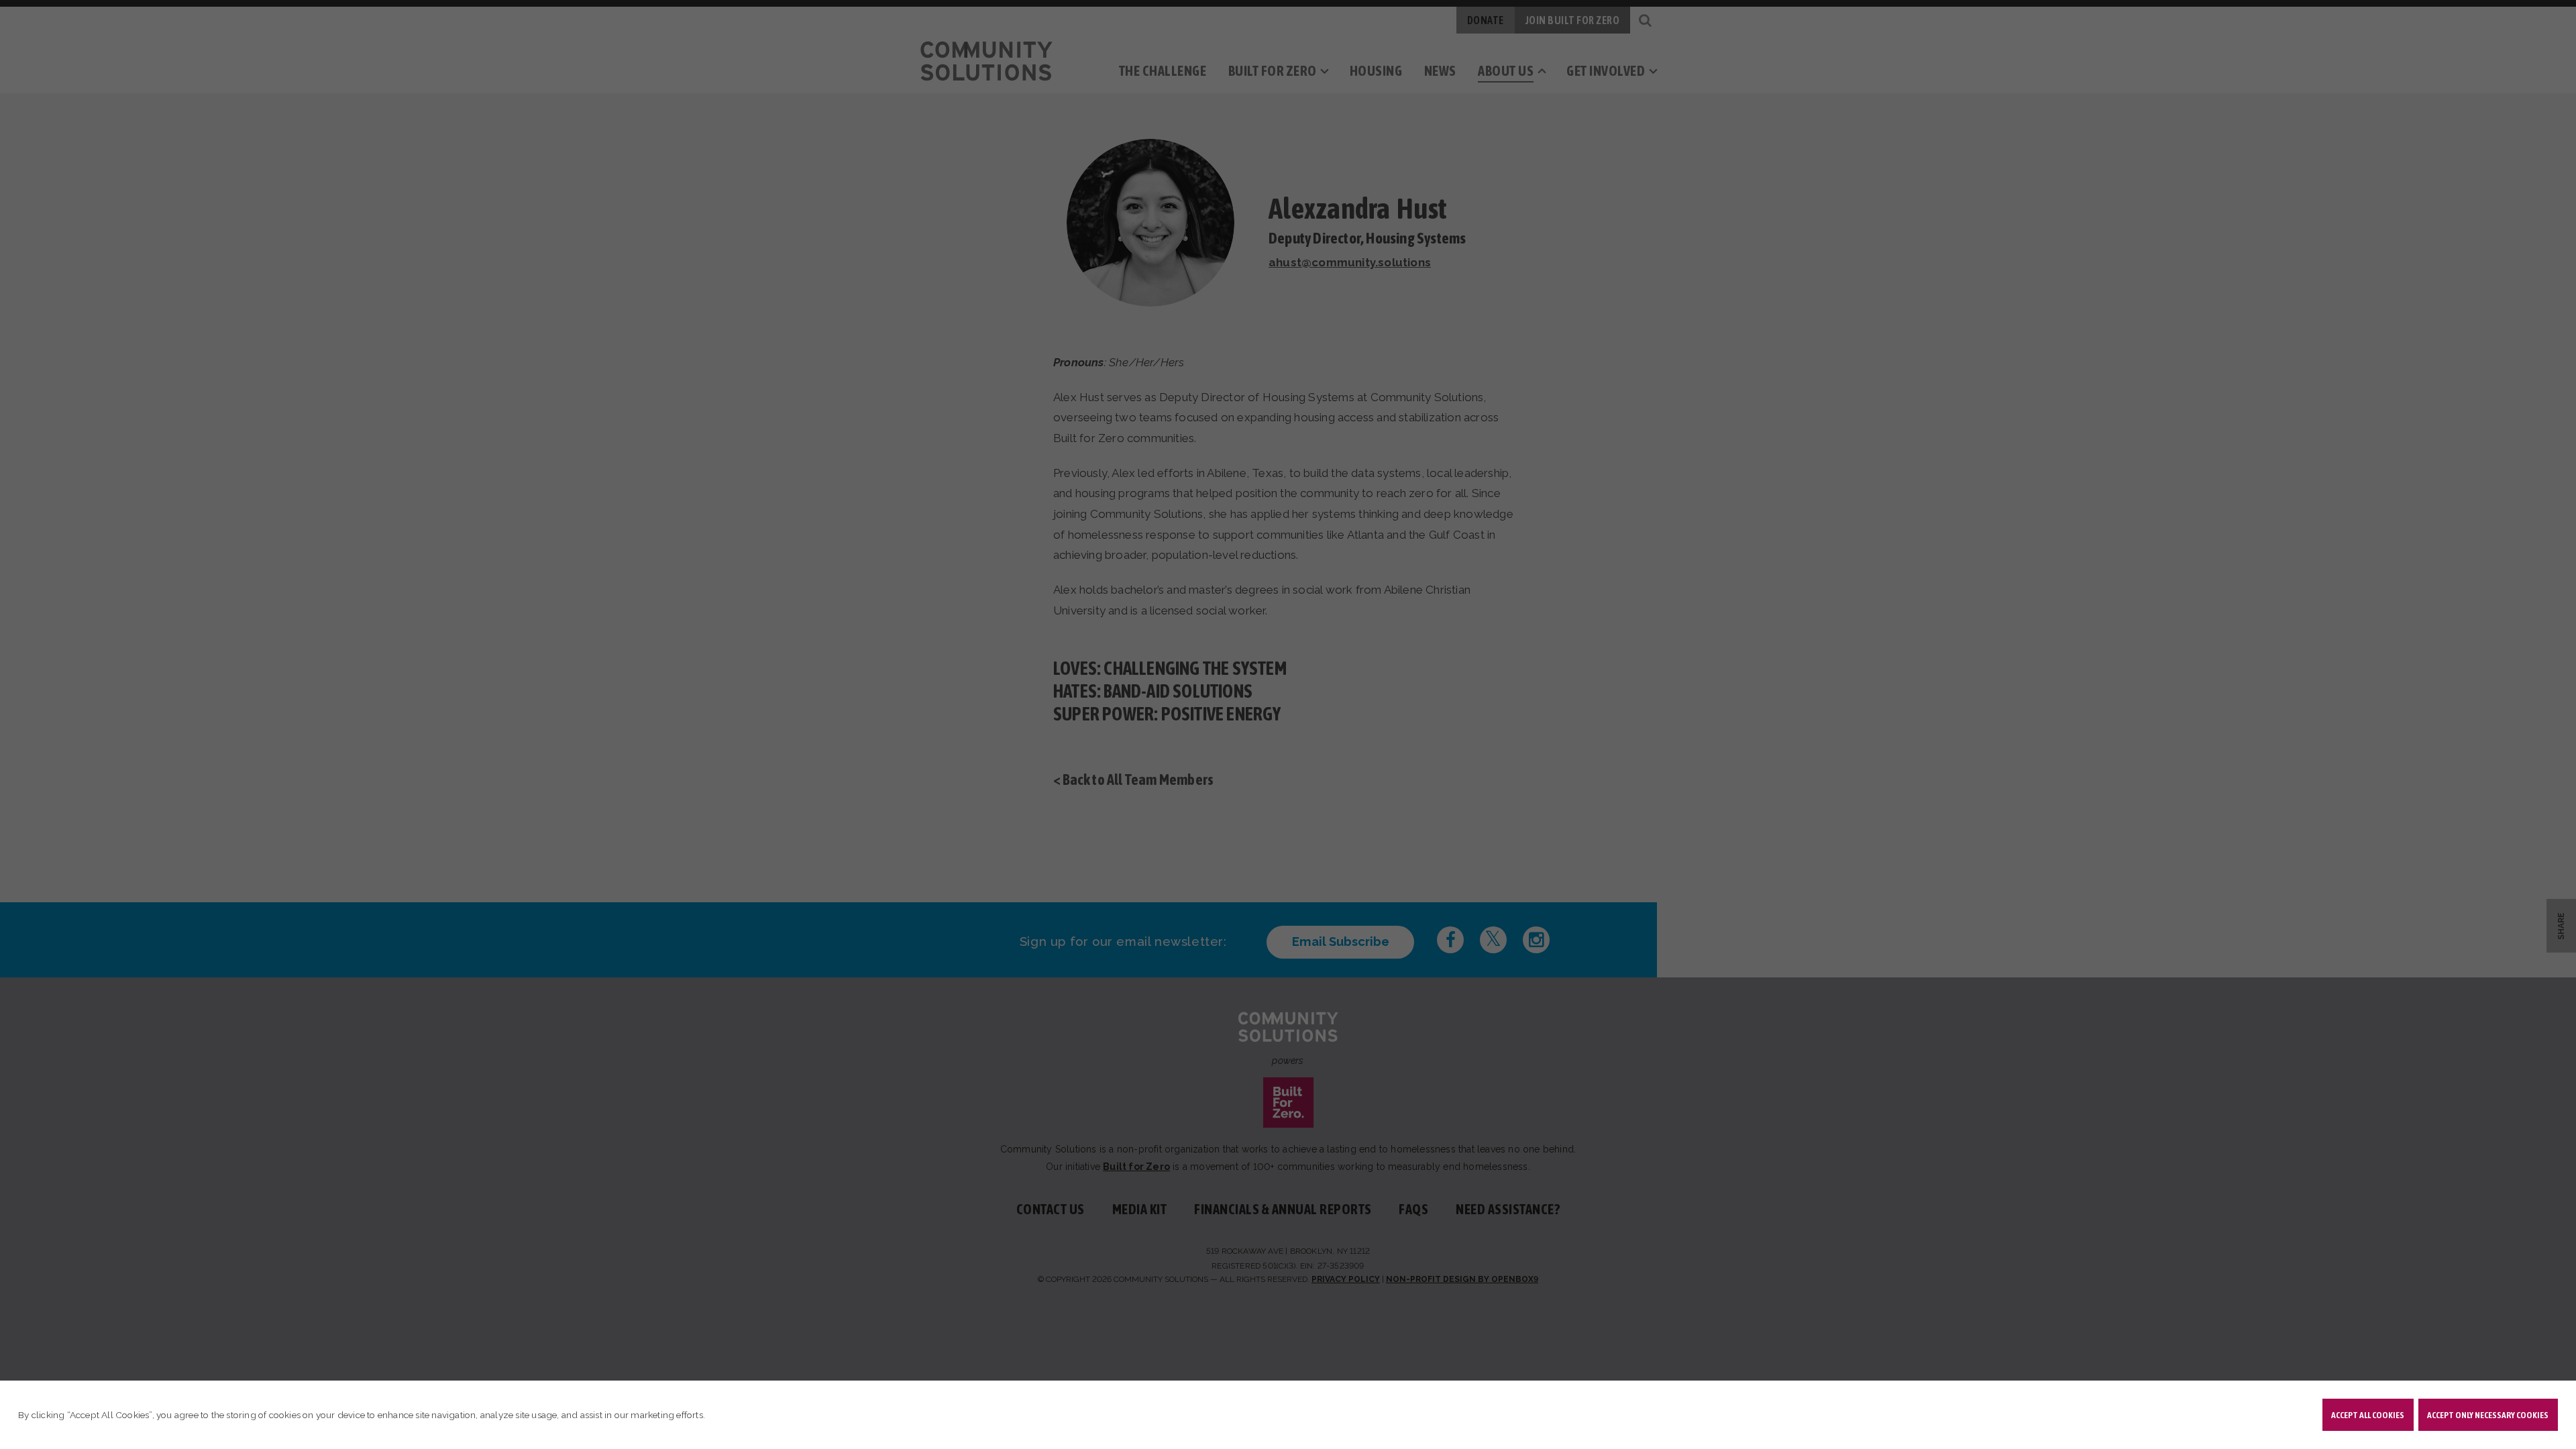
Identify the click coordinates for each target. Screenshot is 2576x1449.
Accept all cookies (2368, 1415)
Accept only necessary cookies (2488, 1415)
